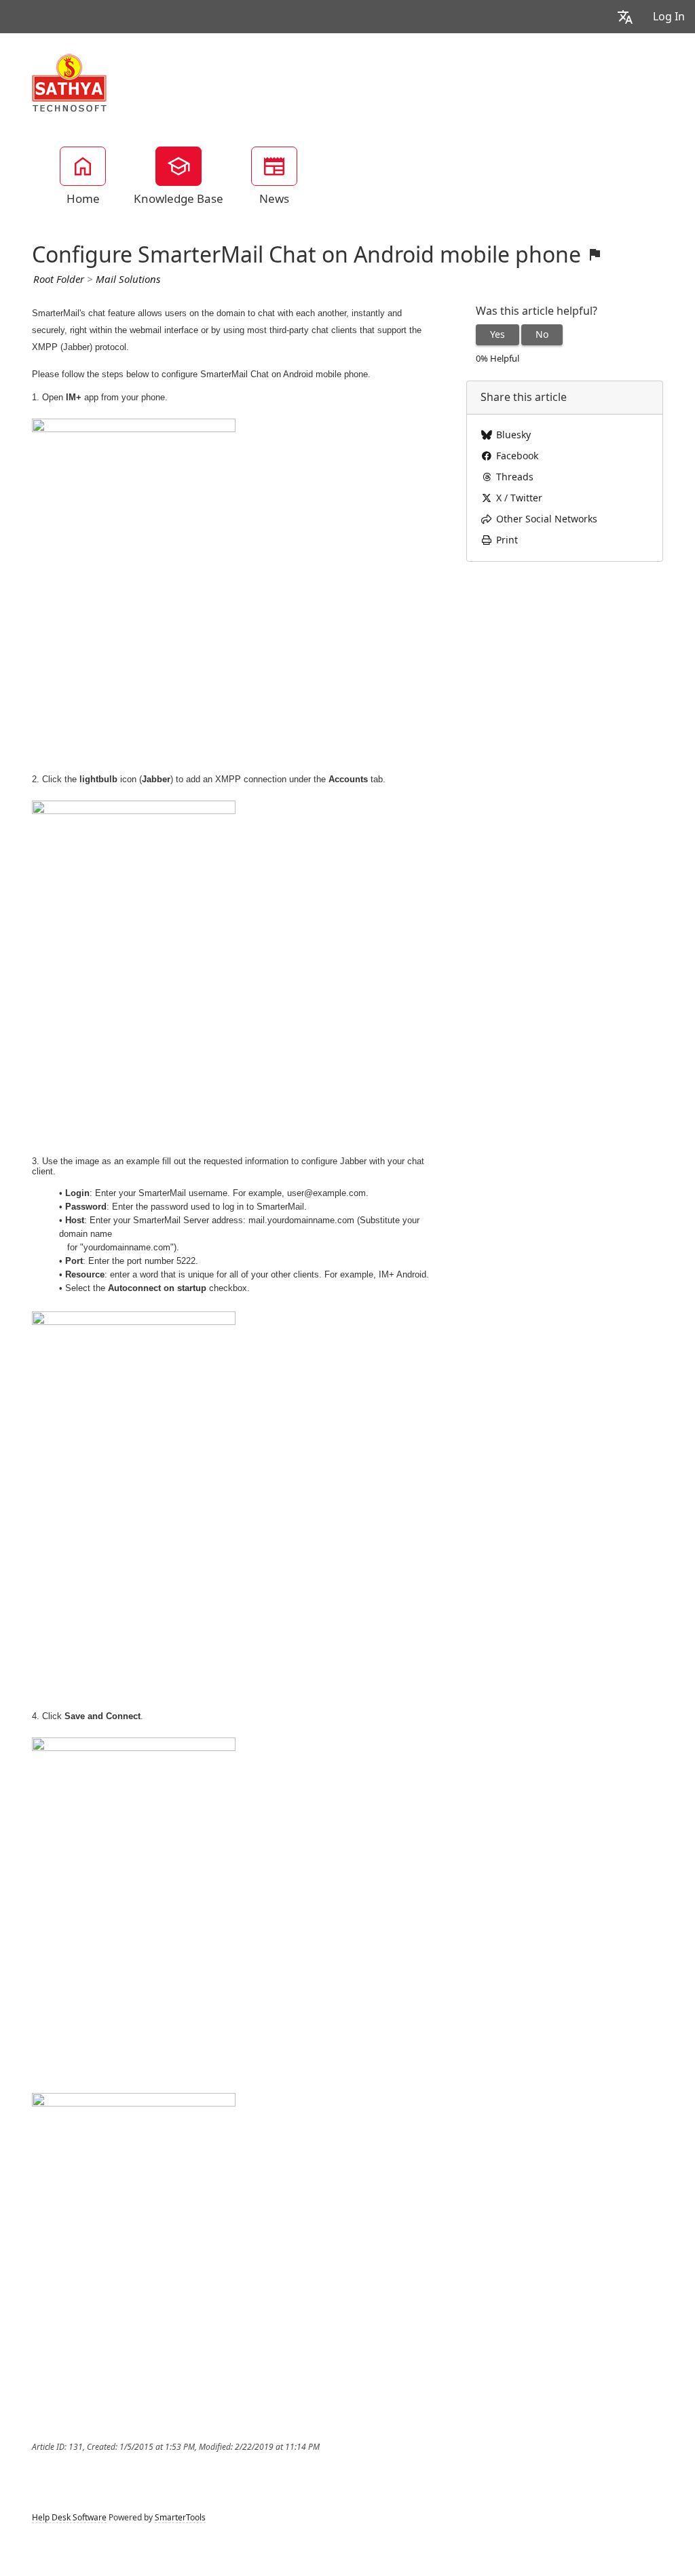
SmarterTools (180, 2518)
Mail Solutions (128, 280)
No (542, 334)
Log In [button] (669, 17)
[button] (625, 17)
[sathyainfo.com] (70, 82)
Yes (497, 334)
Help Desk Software (69, 2518)
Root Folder (59, 280)
